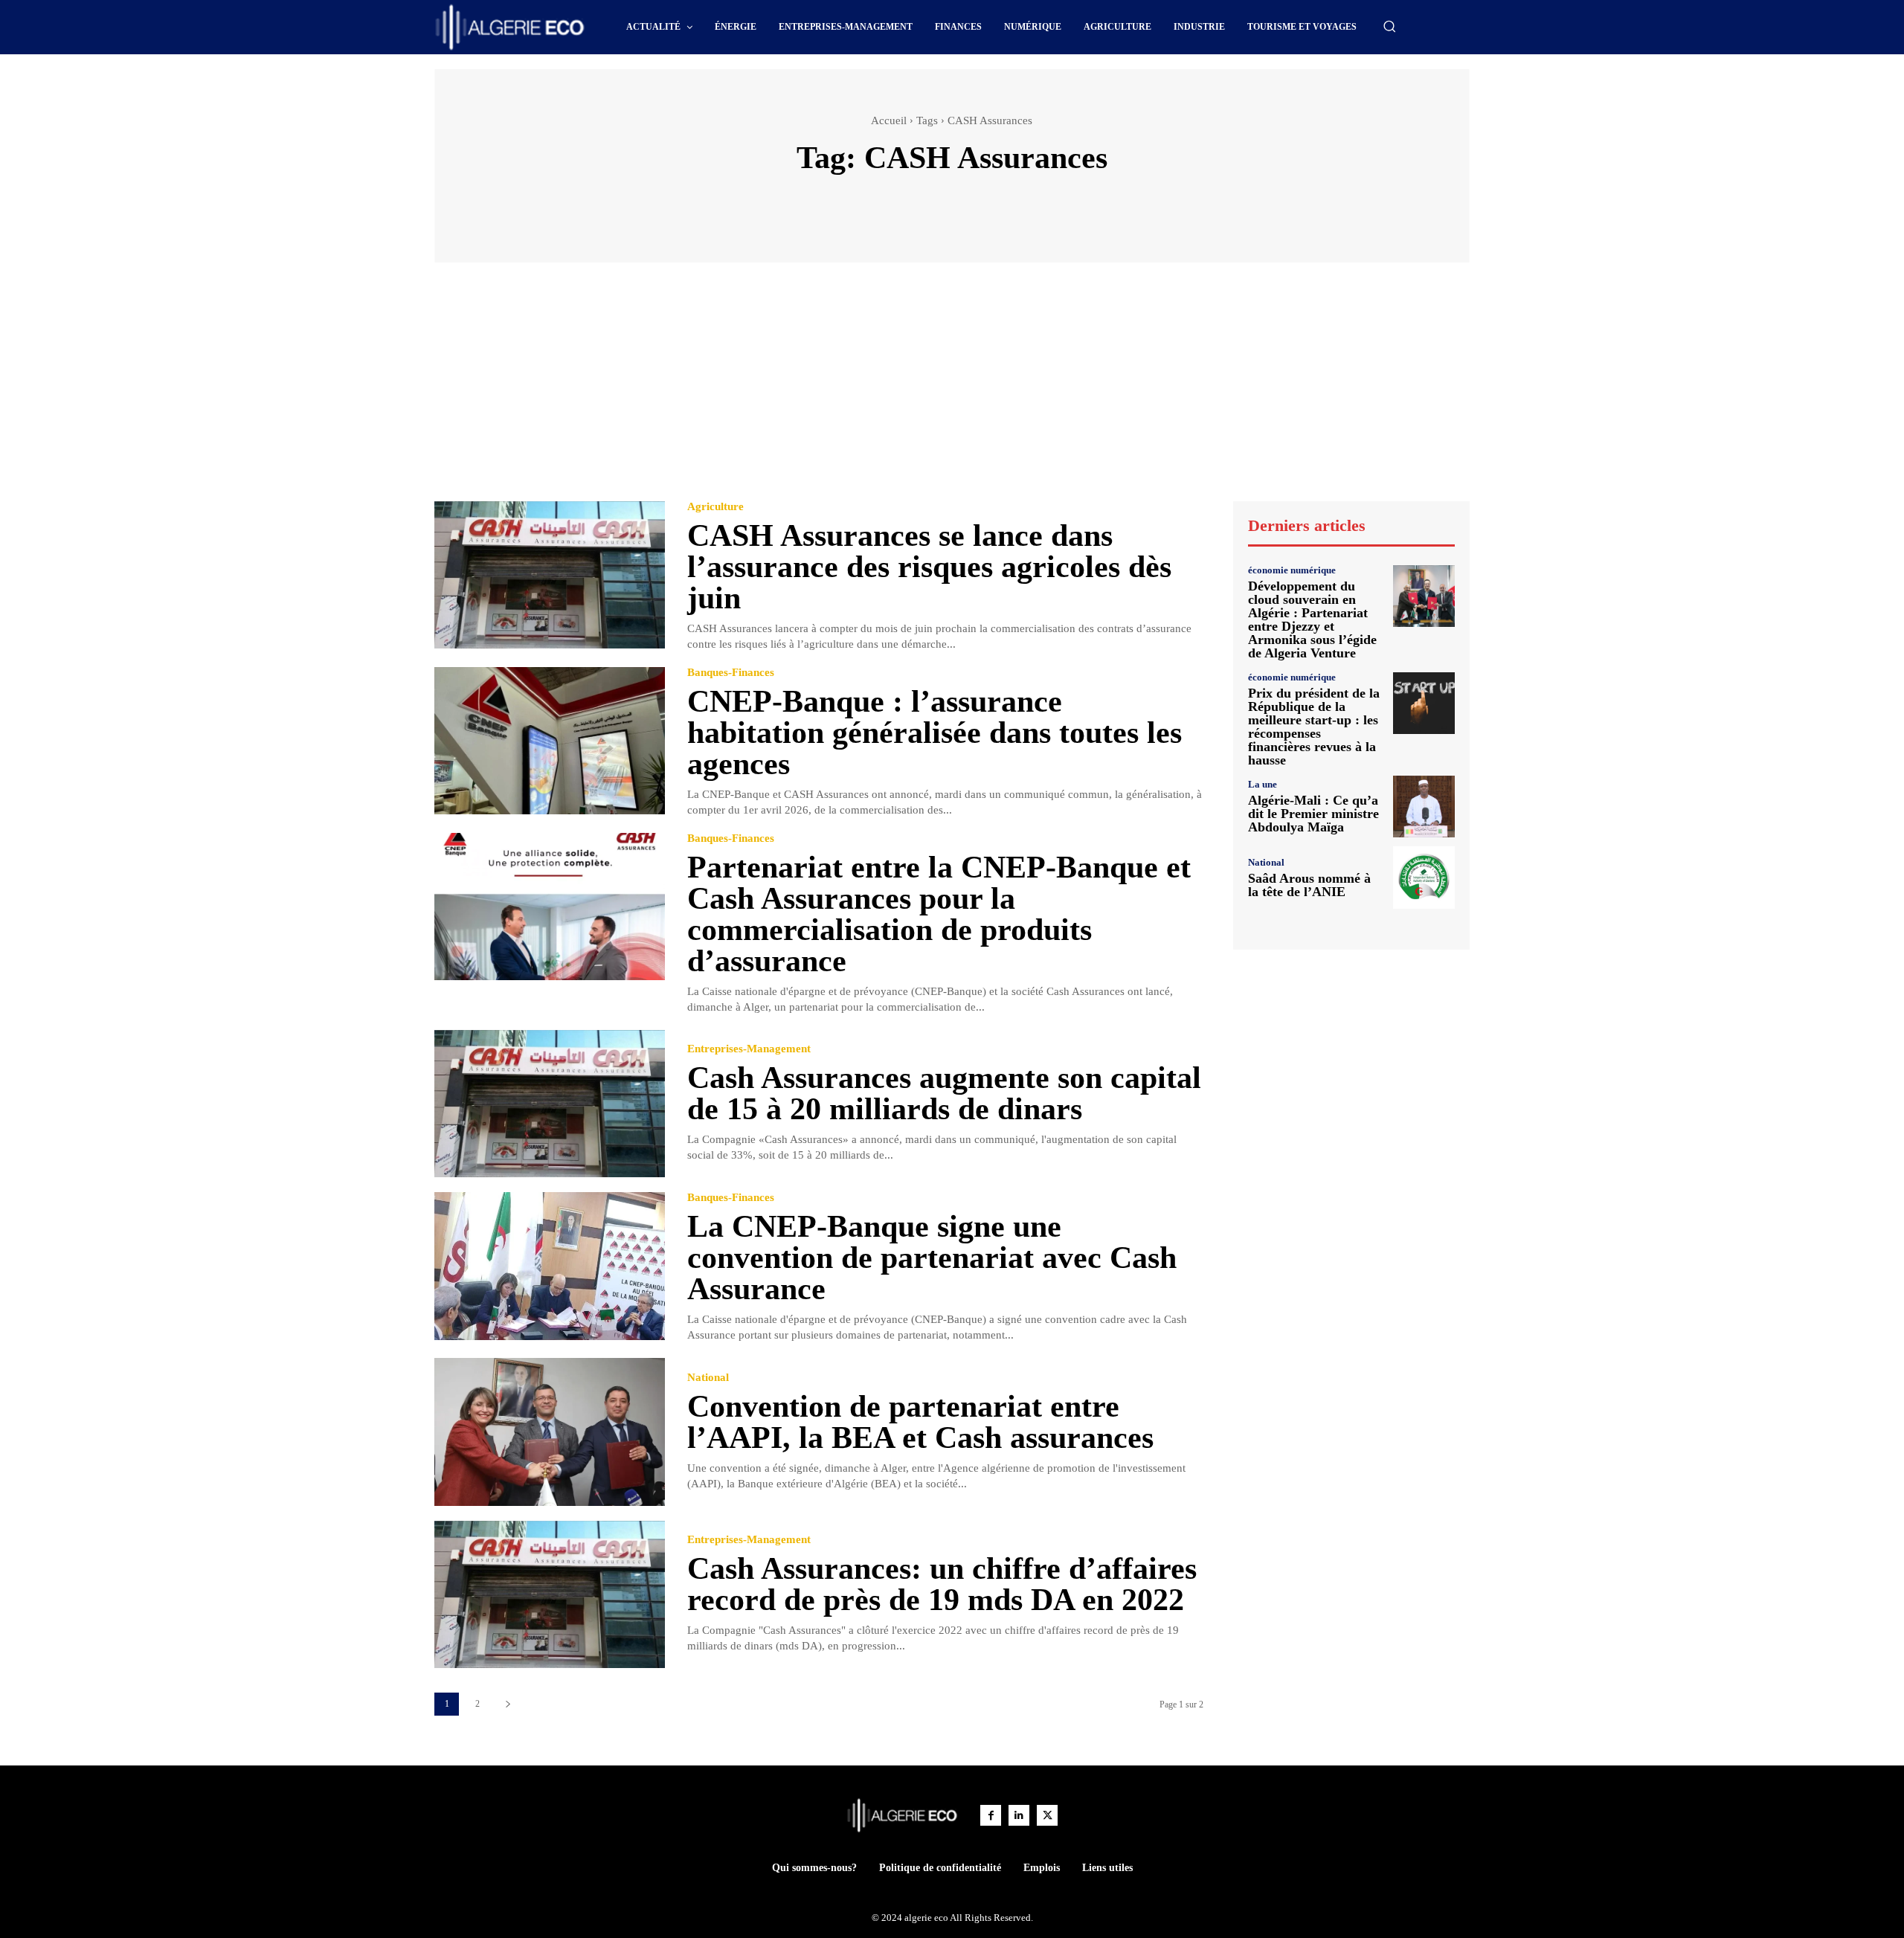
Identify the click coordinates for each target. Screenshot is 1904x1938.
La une (1263, 784)
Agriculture (715, 507)
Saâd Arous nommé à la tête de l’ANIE (1309, 885)
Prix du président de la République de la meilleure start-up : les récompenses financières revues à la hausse (1314, 727)
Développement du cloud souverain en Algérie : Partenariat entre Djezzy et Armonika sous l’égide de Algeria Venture (1312, 619)
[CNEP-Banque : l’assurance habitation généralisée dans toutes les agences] (550, 741)
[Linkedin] (1019, 1815)
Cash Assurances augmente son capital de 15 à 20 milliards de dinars (944, 1093)
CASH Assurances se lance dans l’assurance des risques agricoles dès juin (929, 567)
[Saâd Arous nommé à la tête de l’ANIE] (1424, 877)
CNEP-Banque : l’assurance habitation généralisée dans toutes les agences (935, 733)
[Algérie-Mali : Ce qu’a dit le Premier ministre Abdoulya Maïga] (1424, 807)
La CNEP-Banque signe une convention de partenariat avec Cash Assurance (932, 1258)
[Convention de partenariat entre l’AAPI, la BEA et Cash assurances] (550, 1432)
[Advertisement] (952, 389)
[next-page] (508, 1704)
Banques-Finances (731, 673)
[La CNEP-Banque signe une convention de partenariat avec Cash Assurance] (550, 1266)
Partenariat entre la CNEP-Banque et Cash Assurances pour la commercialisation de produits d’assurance (939, 914)
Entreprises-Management (749, 1049)
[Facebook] (991, 1815)
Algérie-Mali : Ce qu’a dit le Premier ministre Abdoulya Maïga (1313, 814)
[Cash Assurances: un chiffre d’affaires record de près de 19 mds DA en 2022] (550, 1595)
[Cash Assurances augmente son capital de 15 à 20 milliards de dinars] (550, 1104)
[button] (1389, 26)
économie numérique (1292, 570)
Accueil (889, 120)
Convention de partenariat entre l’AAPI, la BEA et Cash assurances (920, 1422)
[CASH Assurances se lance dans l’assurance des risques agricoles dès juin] (550, 575)
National (708, 1378)
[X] (1047, 1815)
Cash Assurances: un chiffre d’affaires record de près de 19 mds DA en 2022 (942, 1584)
